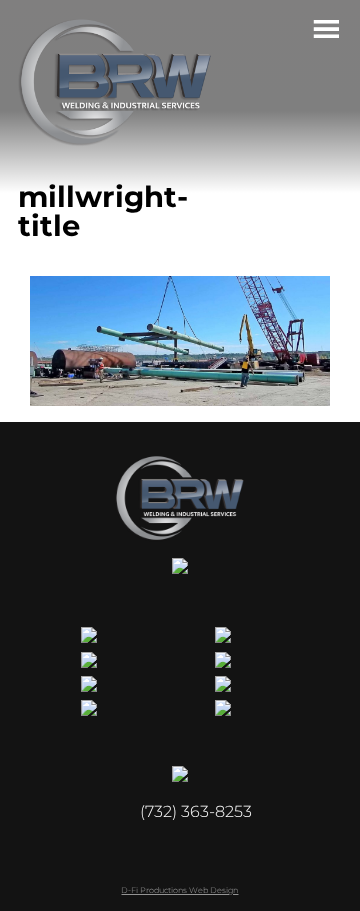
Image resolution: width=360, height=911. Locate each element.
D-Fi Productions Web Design (179, 890)
